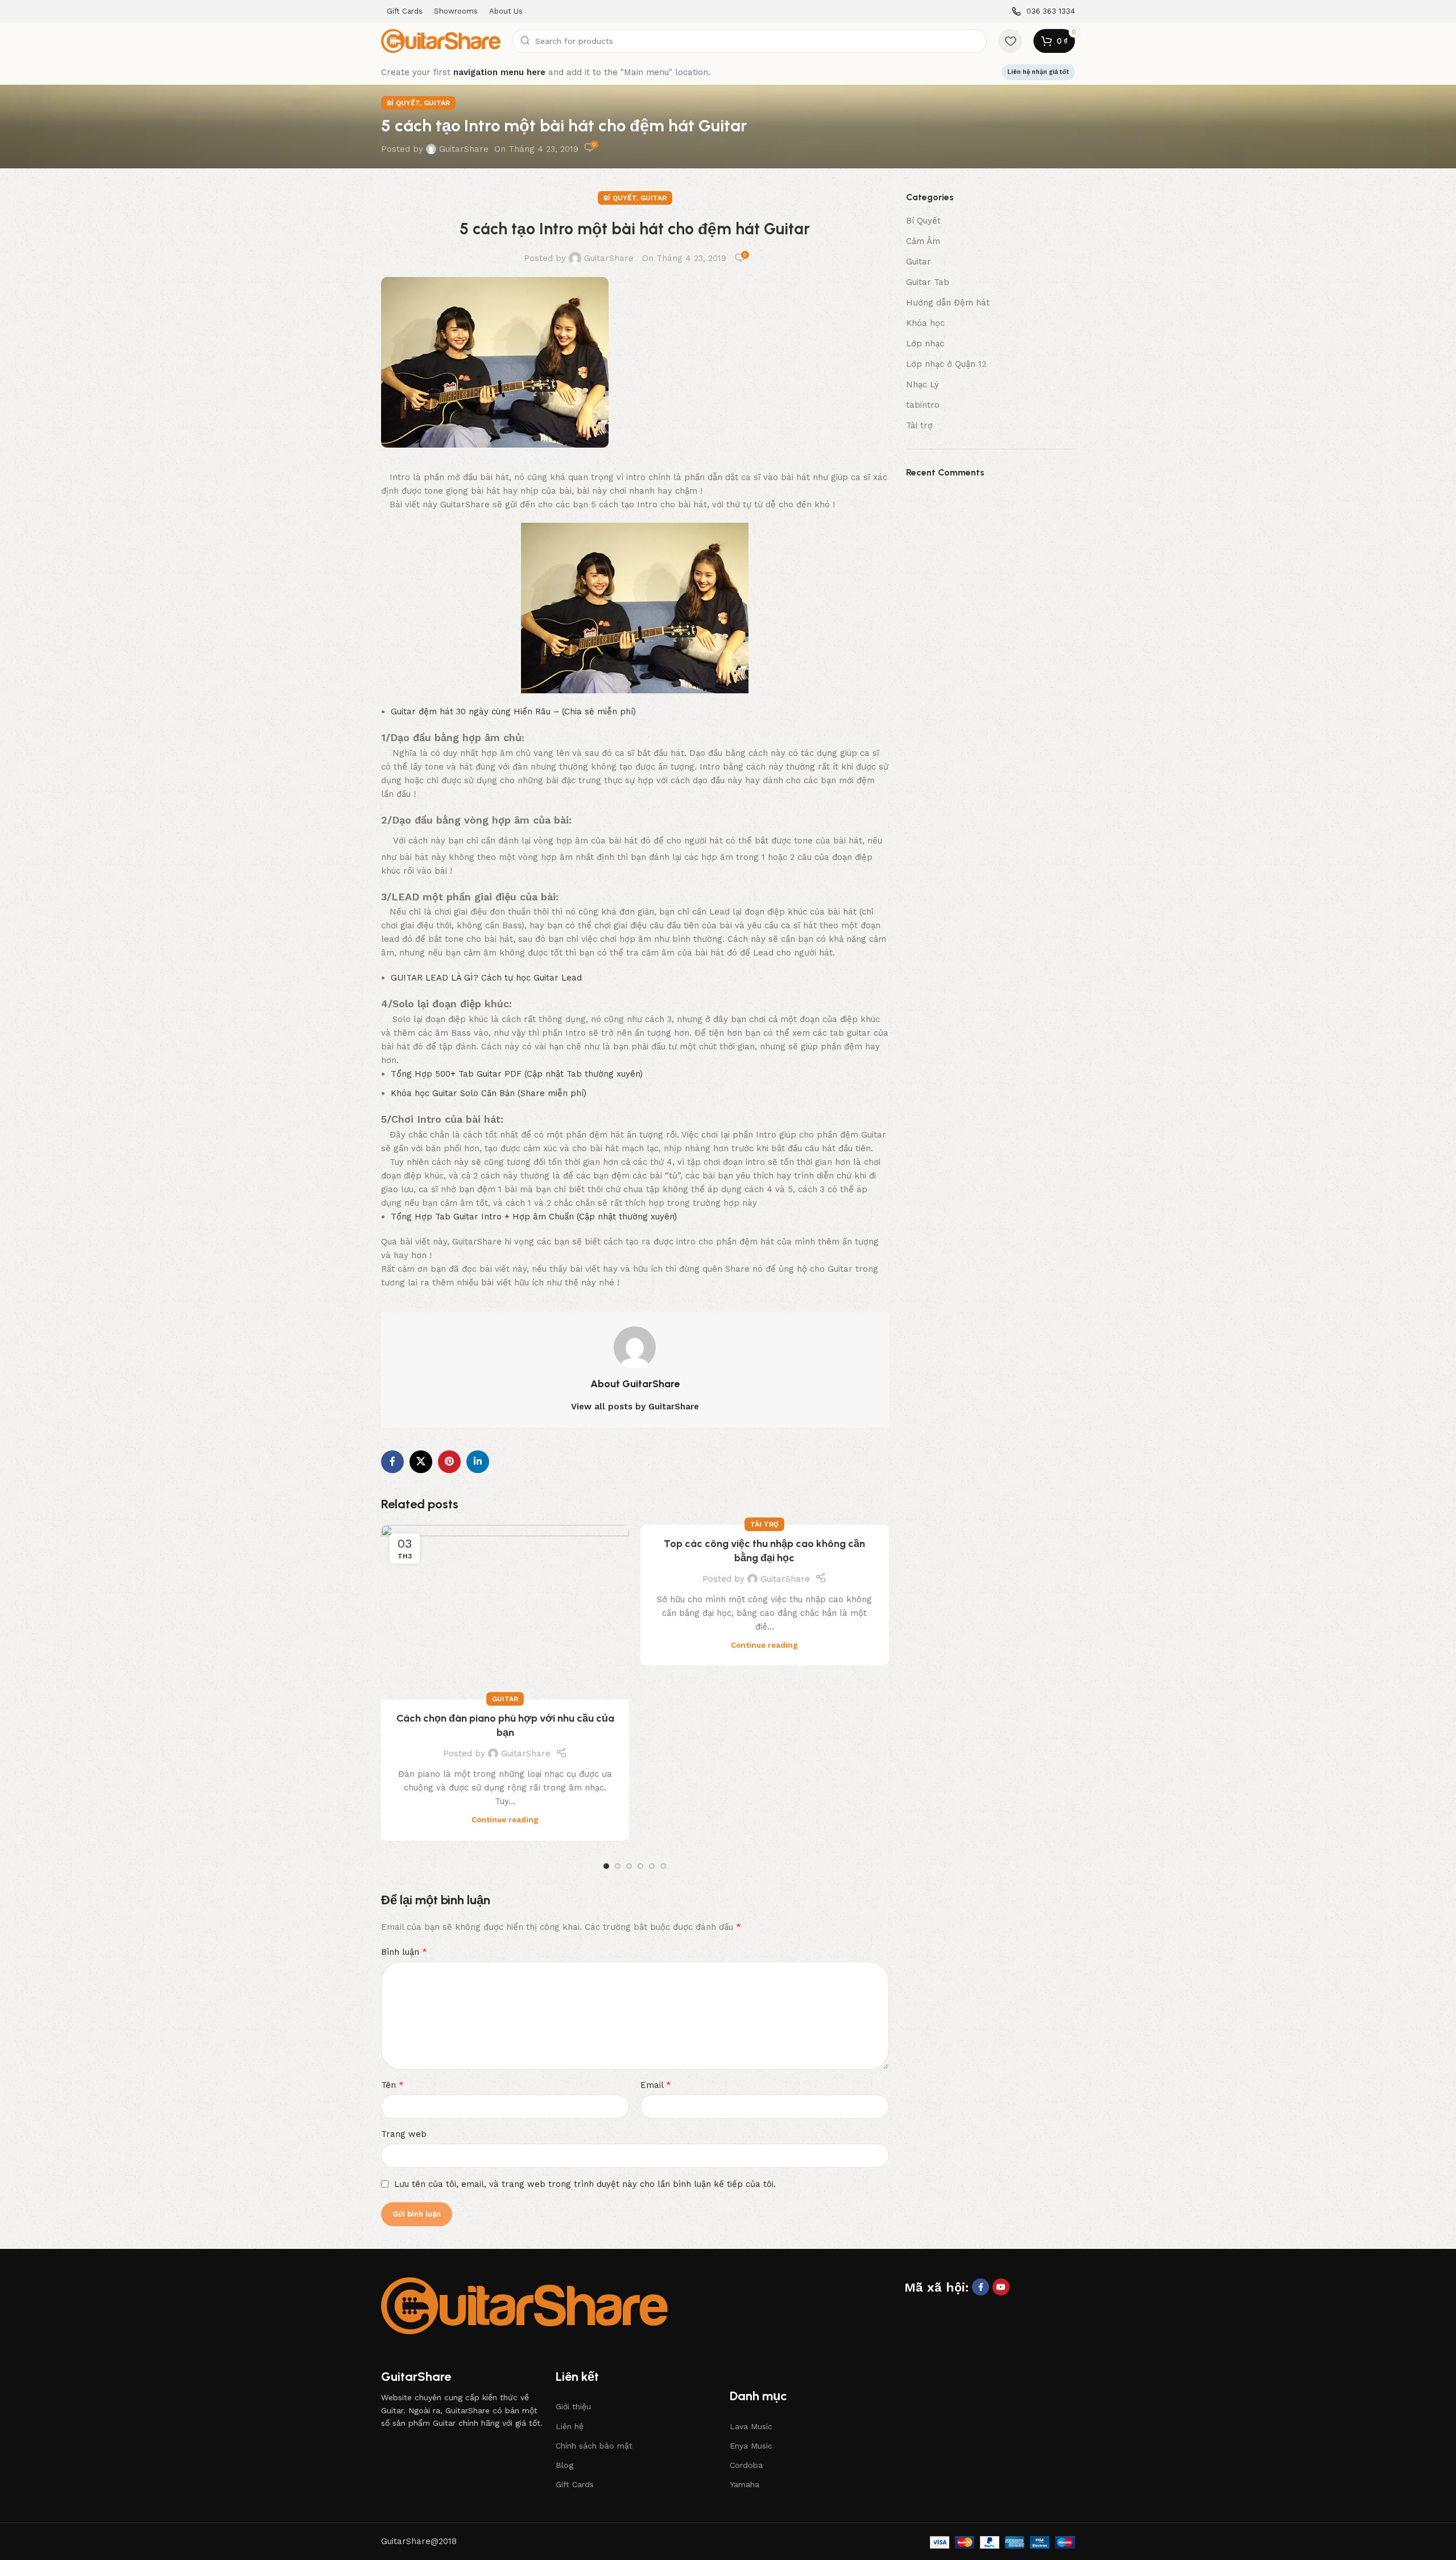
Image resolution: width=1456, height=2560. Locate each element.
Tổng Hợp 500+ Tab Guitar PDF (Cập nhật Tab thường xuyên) (517, 1074)
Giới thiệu (573, 2406)
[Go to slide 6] (663, 1866)
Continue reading (505, 1819)
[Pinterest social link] (449, 1462)
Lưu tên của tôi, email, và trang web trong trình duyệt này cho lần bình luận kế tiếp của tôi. (585, 2184)
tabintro (923, 405)
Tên (392, 2085)
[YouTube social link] (1001, 2287)
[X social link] (421, 1462)
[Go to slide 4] (640, 1866)
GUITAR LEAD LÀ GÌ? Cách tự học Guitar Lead (486, 978)
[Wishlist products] (1010, 41)
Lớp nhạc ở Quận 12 (946, 364)
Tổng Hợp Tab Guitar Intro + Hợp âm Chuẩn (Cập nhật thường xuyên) (534, 1217)
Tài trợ (764, 1524)
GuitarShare (464, 149)
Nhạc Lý (923, 384)
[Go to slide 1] (606, 1866)
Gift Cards (575, 2484)
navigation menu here (499, 72)
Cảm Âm (923, 241)
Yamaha (744, 2484)
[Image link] (524, 2305)
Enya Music (751, 2446)
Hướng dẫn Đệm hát (948, 303)
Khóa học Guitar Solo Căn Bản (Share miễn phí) (489, 1093)
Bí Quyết (403, 103)
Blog (564, 2465)
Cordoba (746, 2465)
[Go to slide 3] (629, 1866)
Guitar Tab (928, 282)
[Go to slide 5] (652, 1866)
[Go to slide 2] (618, 1866)
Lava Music (751, 2426)
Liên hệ (570, 2426)
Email (656, 2085)
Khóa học (925, 323)
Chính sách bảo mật (594, 2446)
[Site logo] (441, 40)
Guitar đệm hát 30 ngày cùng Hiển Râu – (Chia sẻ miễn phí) (513, 712)
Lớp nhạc (925, 344)
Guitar (437, 103)
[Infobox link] (1043, 12)
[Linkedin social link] (478, 1462)
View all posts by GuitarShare (635, 1407)
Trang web (404, 2134)
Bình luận (404, 1952)
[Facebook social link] (392, 1462)
